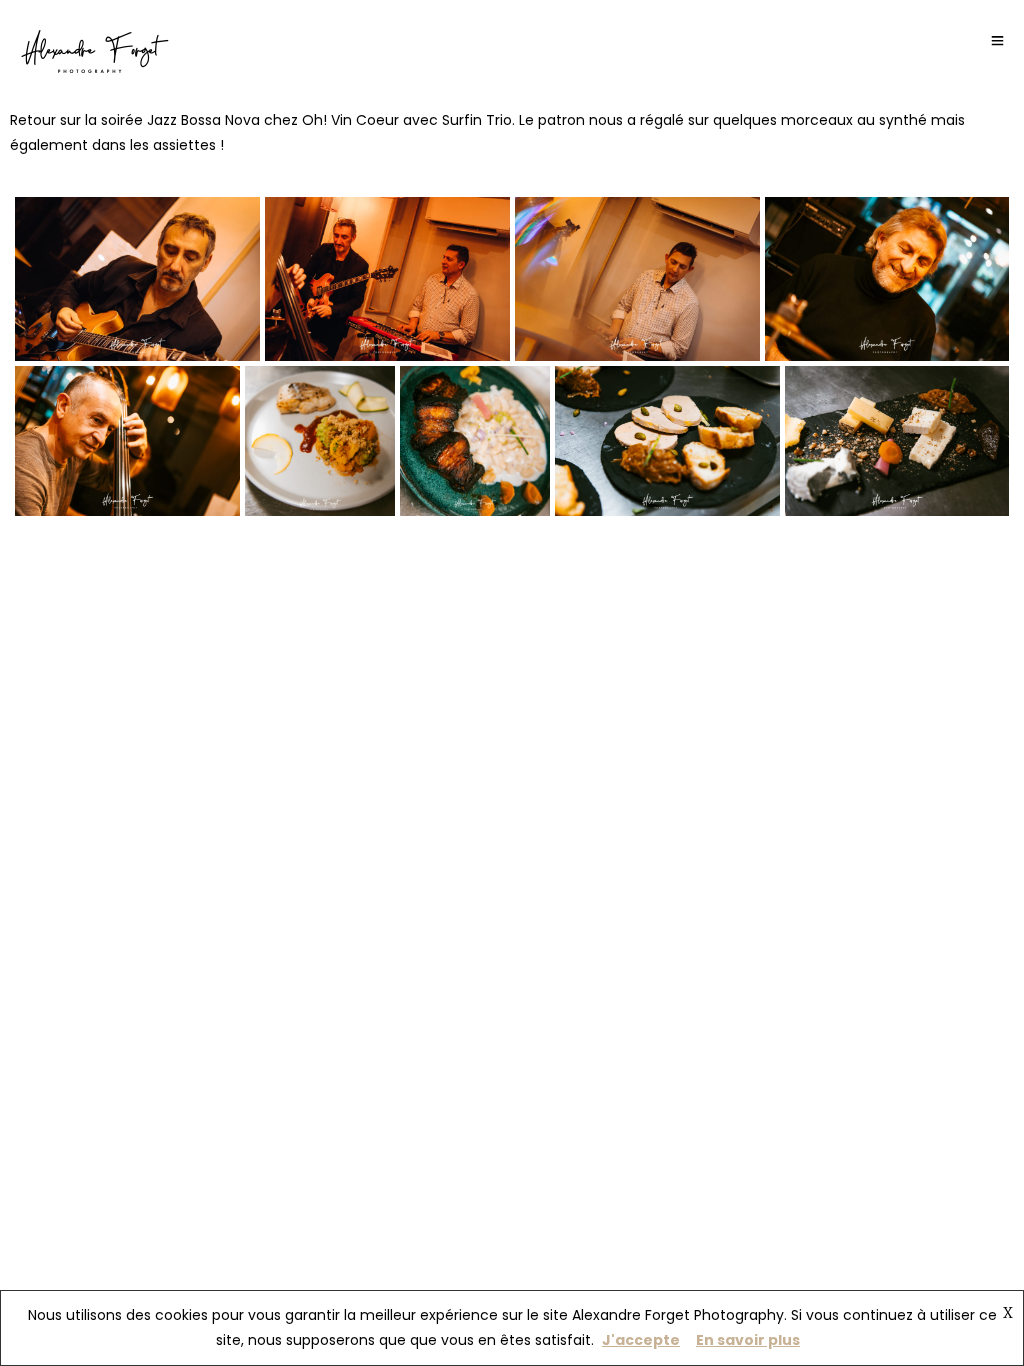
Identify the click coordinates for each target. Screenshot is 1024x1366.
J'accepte (641, 1340)
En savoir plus (748, 1340)
